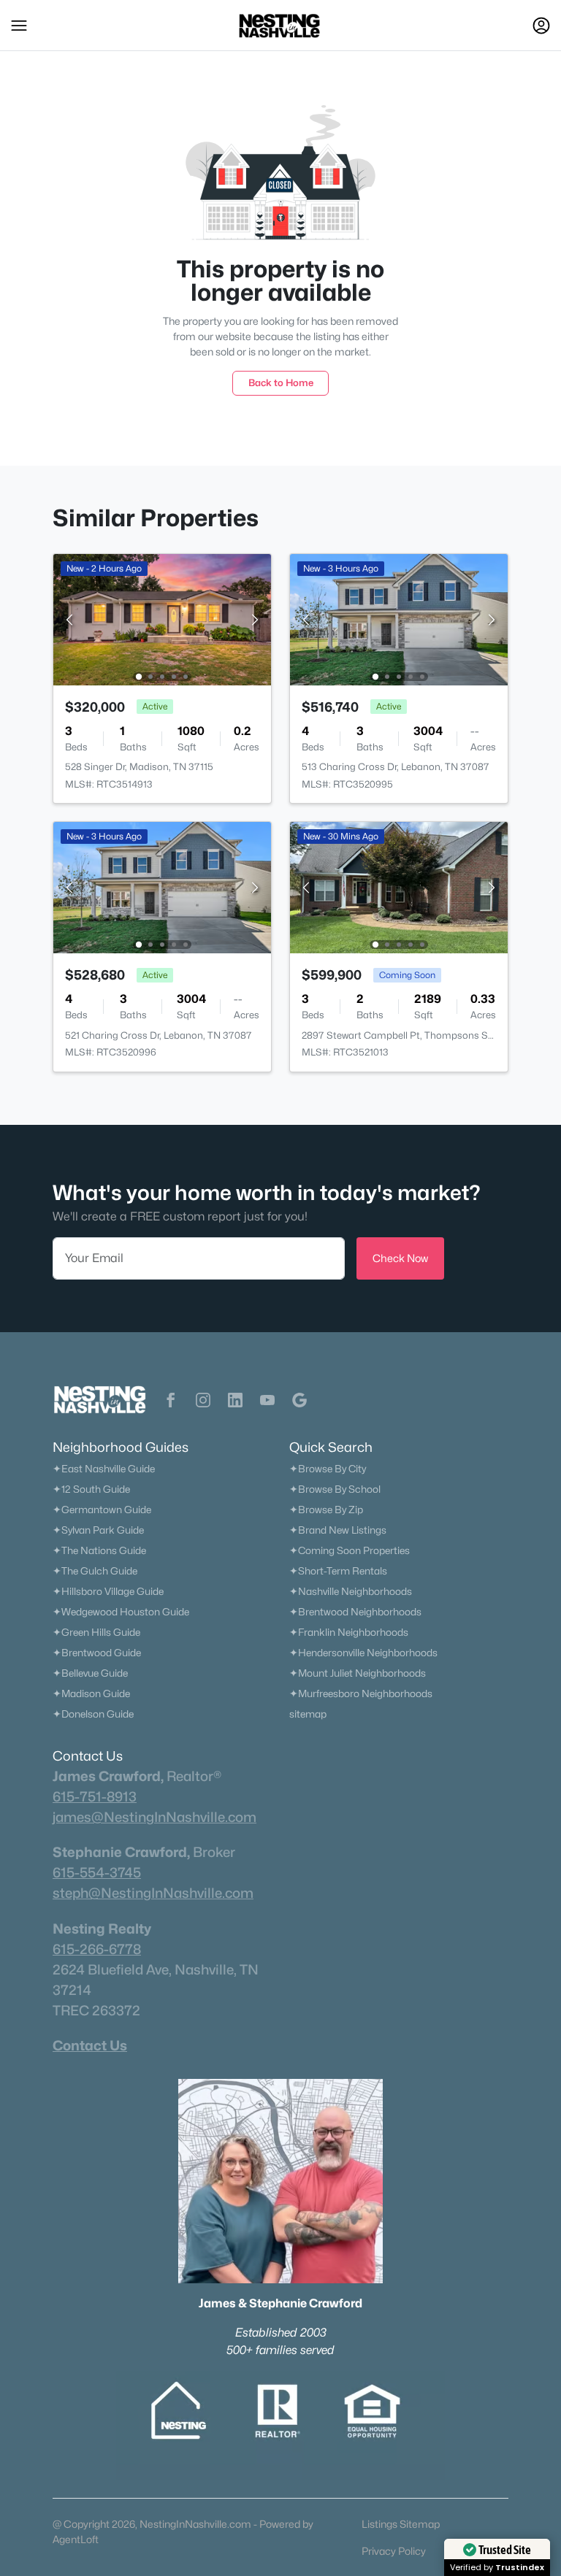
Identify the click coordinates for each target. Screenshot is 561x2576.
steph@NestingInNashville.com (153, 1893)
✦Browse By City (328, 1469)
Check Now (400, 1258)
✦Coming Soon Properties (350, 1550)
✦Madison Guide (91, 1693)
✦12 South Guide (91, 1489)
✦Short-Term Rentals (338, 1571)
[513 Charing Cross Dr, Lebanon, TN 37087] (399, 619)
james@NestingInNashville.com (154, 1817)
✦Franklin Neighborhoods (349, 1632)
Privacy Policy (394, 2551)
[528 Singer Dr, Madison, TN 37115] (162, 619)
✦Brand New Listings (338, 1530)
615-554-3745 (97, 1872)
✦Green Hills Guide (96, 1632)
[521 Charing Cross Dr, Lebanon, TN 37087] (162, 887)
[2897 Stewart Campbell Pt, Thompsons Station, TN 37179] (399, 887)
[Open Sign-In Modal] (541, 26)
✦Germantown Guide (102, 1510)
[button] (19, 26)
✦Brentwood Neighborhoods (355, 1612)
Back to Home (281, 382)
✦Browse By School (335, 1489)
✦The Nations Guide (99, 1550)
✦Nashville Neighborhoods (351, 1591)
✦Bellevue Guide (90, 1673)
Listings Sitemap (401, 2524)
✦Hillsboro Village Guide (108, 1591)
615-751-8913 (95, 1796)
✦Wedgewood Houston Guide (121, 1612)
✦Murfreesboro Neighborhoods (361, 1693)
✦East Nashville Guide (104, 1469)
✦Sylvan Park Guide (98, 1530)
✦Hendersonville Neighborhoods (363, 1653)
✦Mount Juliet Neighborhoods (358, 1673)
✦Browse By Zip (326, 1510)
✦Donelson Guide (93, 1714)
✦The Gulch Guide (95, 1571)
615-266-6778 (97, 1949)
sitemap (308, 1714)
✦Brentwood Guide (97, 1653)
